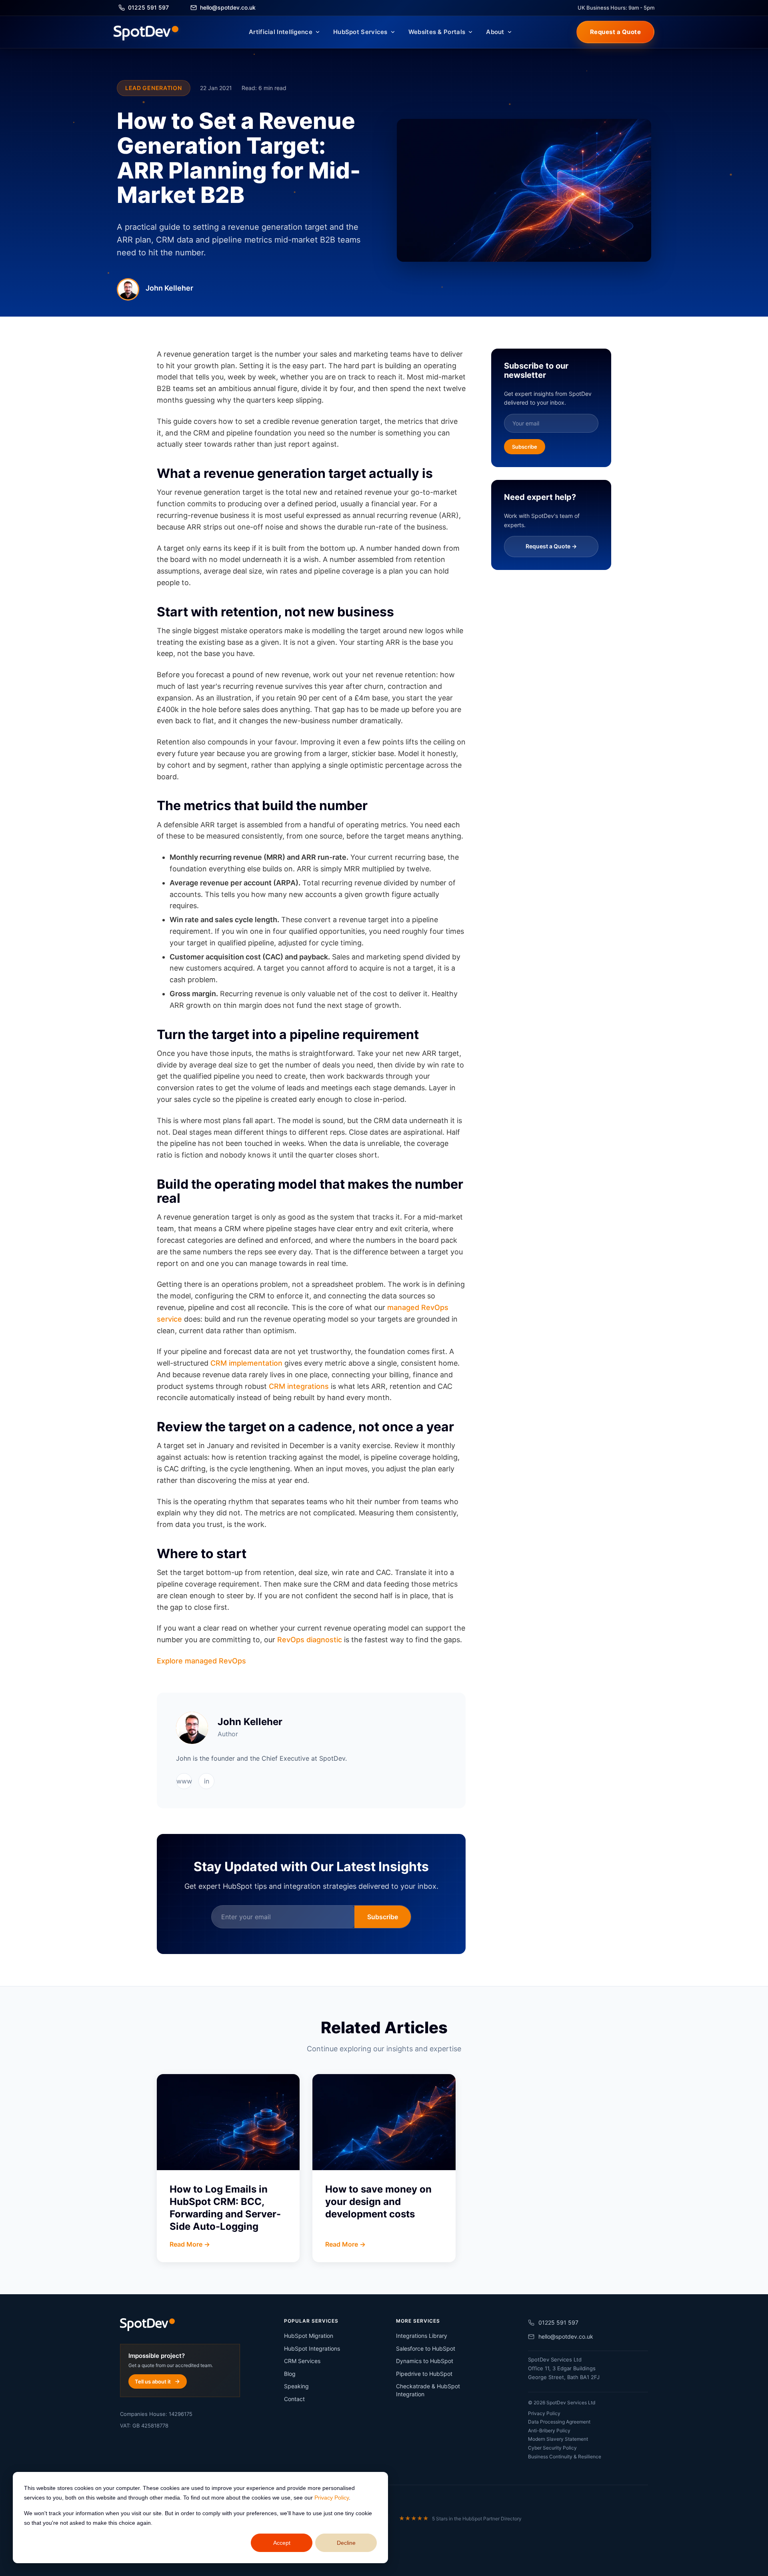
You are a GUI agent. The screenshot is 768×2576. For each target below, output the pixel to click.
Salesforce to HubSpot (426, 2348)
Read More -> (190, 2244)
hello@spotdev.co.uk (566, 2336)
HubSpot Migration (309, 2336)
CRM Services (302, 2361)
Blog (290, 2374)
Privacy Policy (332, 2498)
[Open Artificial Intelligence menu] (318, 32)
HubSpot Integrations (312, 2348)
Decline (346, 2543)
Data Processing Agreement (559, 2422)
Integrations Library (422, 2336)
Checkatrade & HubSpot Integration (428, 2390)
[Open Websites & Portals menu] (470, 32)
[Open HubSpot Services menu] (393, 32)
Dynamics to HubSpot (425, 2361)
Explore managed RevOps (201, 1661)
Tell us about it (153, 2381)
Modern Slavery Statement (558, 2439)
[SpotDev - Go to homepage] (146, 32)
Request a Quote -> (551, 546)
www (184, 1781)
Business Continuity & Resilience (565, 2457)
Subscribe (383, 1917)
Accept (282, 2543)
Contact (294, 2399)
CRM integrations (299, 1386)
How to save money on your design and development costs (378, 2202)
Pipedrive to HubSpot (424, 2374)
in (207, 1781)
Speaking (296, 2386)
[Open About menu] (510, 32)
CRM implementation (246, 1363)
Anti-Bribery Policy (549, 2431)
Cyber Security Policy (552, 2448)
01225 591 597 (558, 2322)
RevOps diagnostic (310, 1640)
